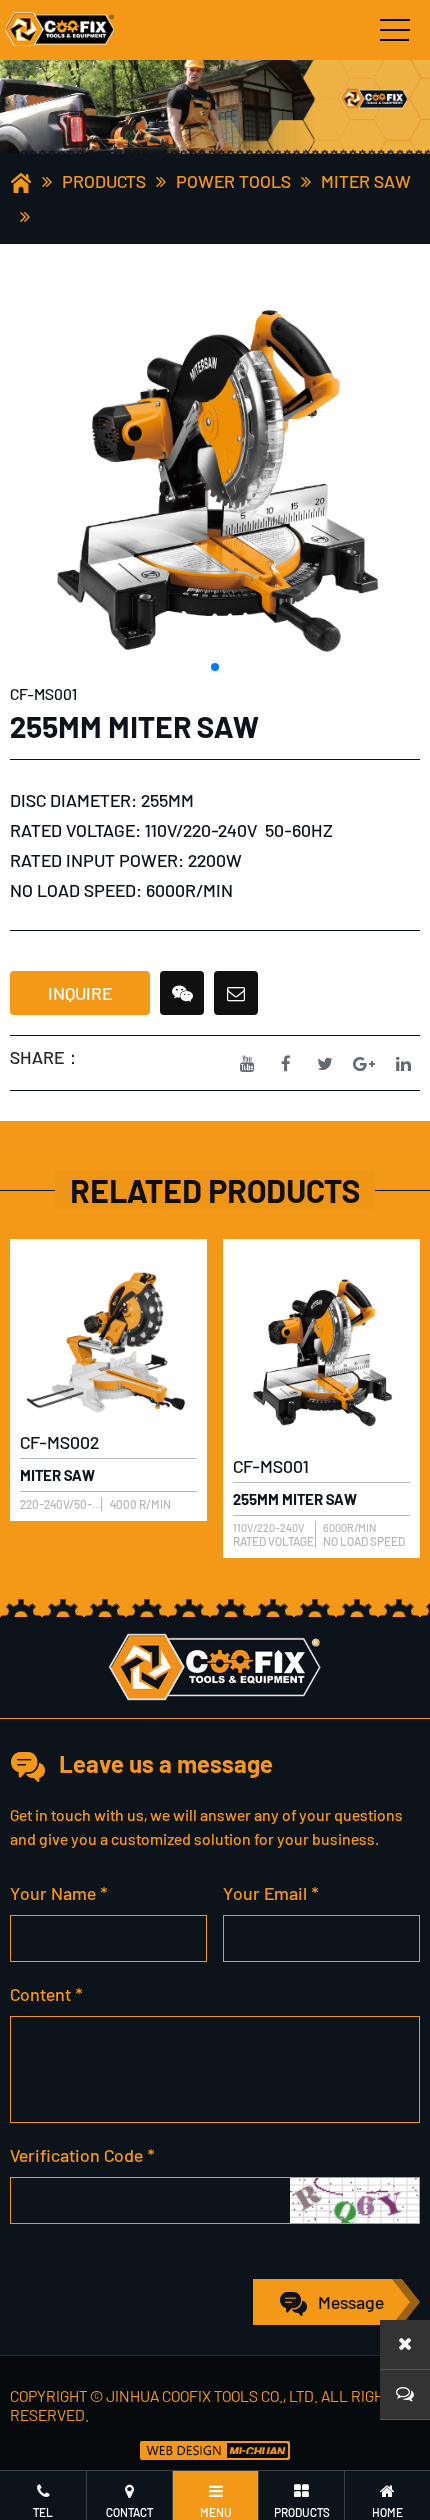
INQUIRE (80, 993)
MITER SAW (366, 181)
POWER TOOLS (233, 181)
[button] (215, 667)
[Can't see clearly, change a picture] (354, 2200)
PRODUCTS (104, 181)
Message (351, 2302)
